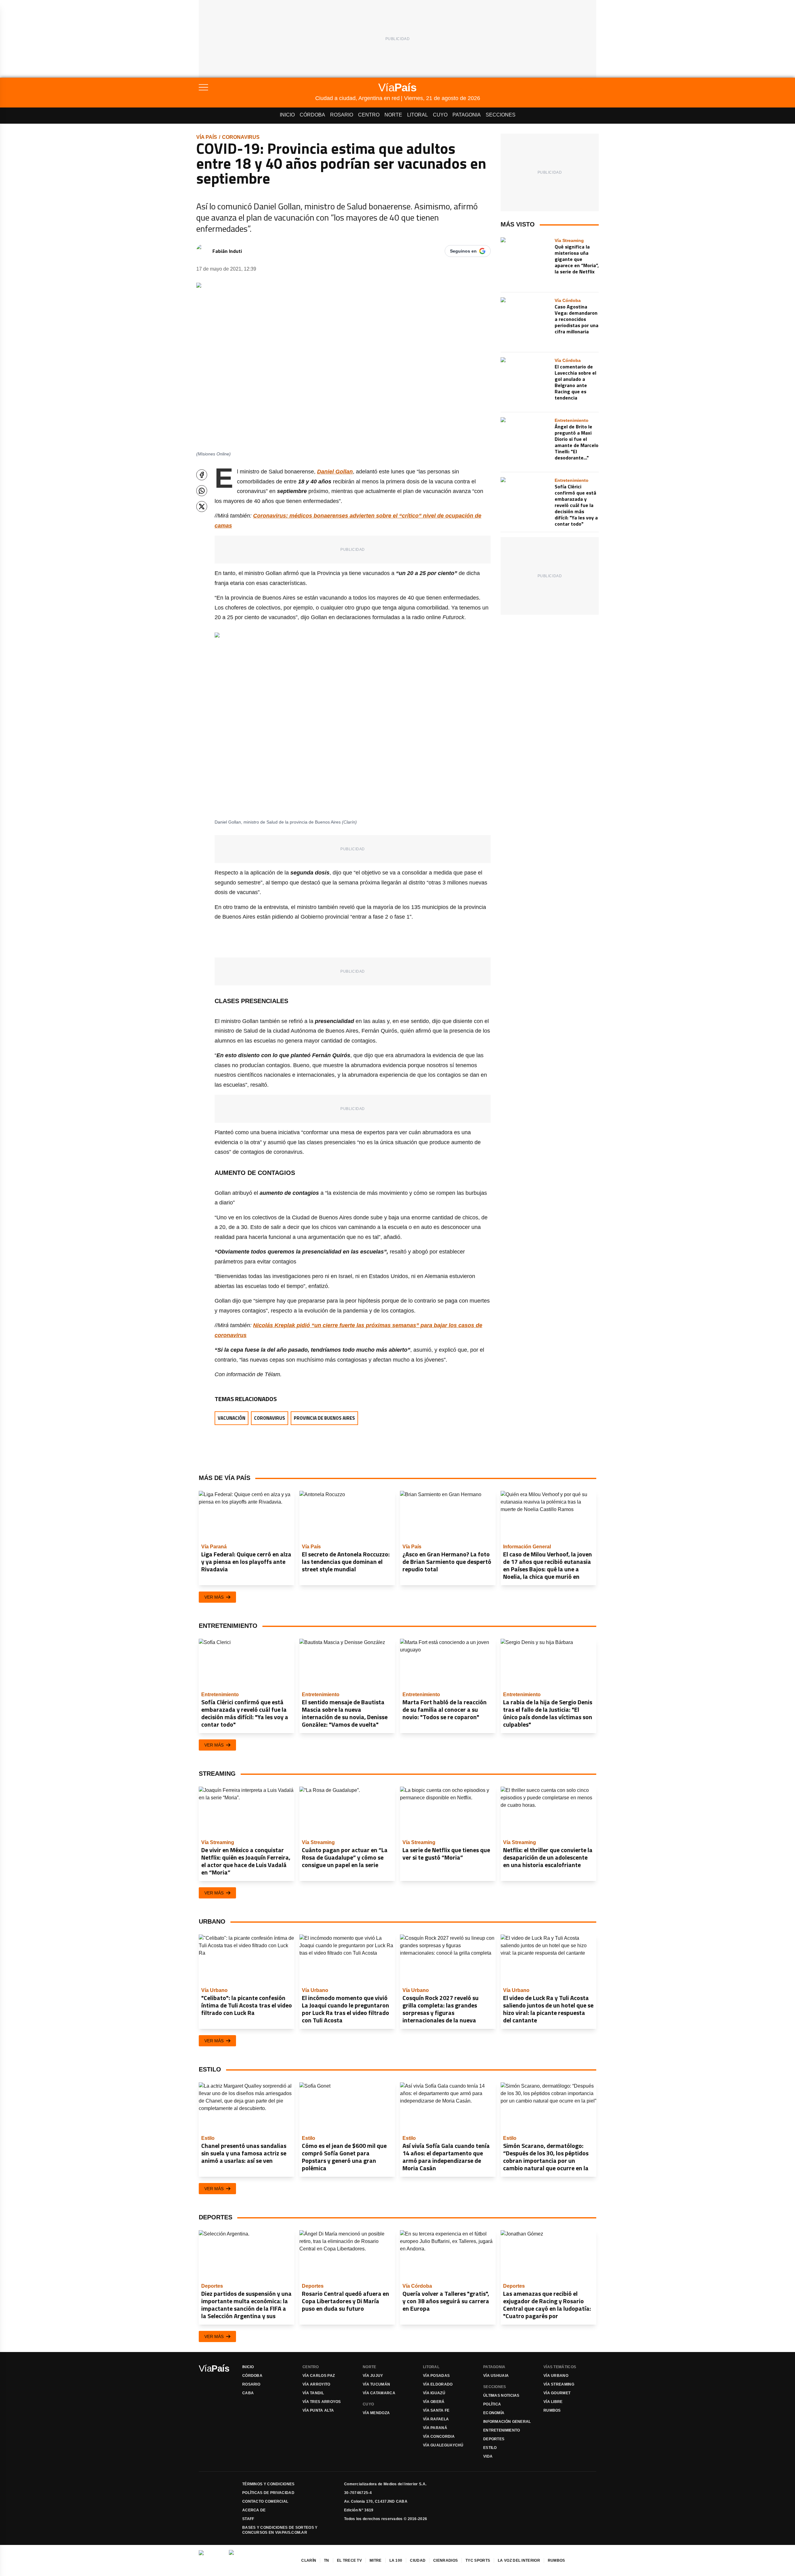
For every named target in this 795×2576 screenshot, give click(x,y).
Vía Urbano (556, 2376)
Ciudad (418, 2560)
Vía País (207, 137)
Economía (494, 2413)
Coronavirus (241, 137)
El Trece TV (349, 2560)
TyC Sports (478, 2560)
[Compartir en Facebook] (202, 475)
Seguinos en (463, 251)
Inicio (287, 115)
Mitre (376, 2560)
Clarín (309, 2560)
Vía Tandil (313, 2393)
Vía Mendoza (376, 2413)
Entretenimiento (502, 2430)
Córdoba (312, 115)
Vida (488, 2456)
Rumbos (552, 2410)
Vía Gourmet (557, 2393)
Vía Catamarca (379, 2393)
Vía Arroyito (316, 2384)
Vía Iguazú (434, 2393)
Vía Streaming (559, 2384)
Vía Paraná (435, 2428)
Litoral (418, 115)
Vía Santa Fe (436, 2410)
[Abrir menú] (257, 87)
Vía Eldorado (438, 2384)
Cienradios (445, 2560)
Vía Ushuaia (496, 2376)
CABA (248, 2393)
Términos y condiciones (268, 2484)
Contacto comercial (265, 2501)
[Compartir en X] (202, 507)
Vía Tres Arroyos (322, 2402)
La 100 (396, 2560)
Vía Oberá (434, 2402)
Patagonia (467, 115)
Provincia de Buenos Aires (324, 1418)
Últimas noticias (501, 2396)
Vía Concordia (439, 2437)
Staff (248, 2519)
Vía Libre (553, 2402)
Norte (393, 115)
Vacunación (232, 1418)
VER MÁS (214, 1597)
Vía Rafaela (436, 2419)
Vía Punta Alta (318, 2410)
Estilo (490, 2448)
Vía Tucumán (376, 2384)
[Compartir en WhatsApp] (202, 491)
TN (327, 2560)
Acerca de (254, 2510)
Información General (507, 2422)
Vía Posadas (436, 2376)
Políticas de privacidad (268, 2493)
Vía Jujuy (373, 2376)
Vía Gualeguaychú (443, 2445)
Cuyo (440, 115)
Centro (369, 115)
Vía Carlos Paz (319, 2376)
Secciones (501, 115)
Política (492, 2404)
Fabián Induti (227, 251)
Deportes (494, 2439)
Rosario (342, 115)
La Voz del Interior (519, 2560)
